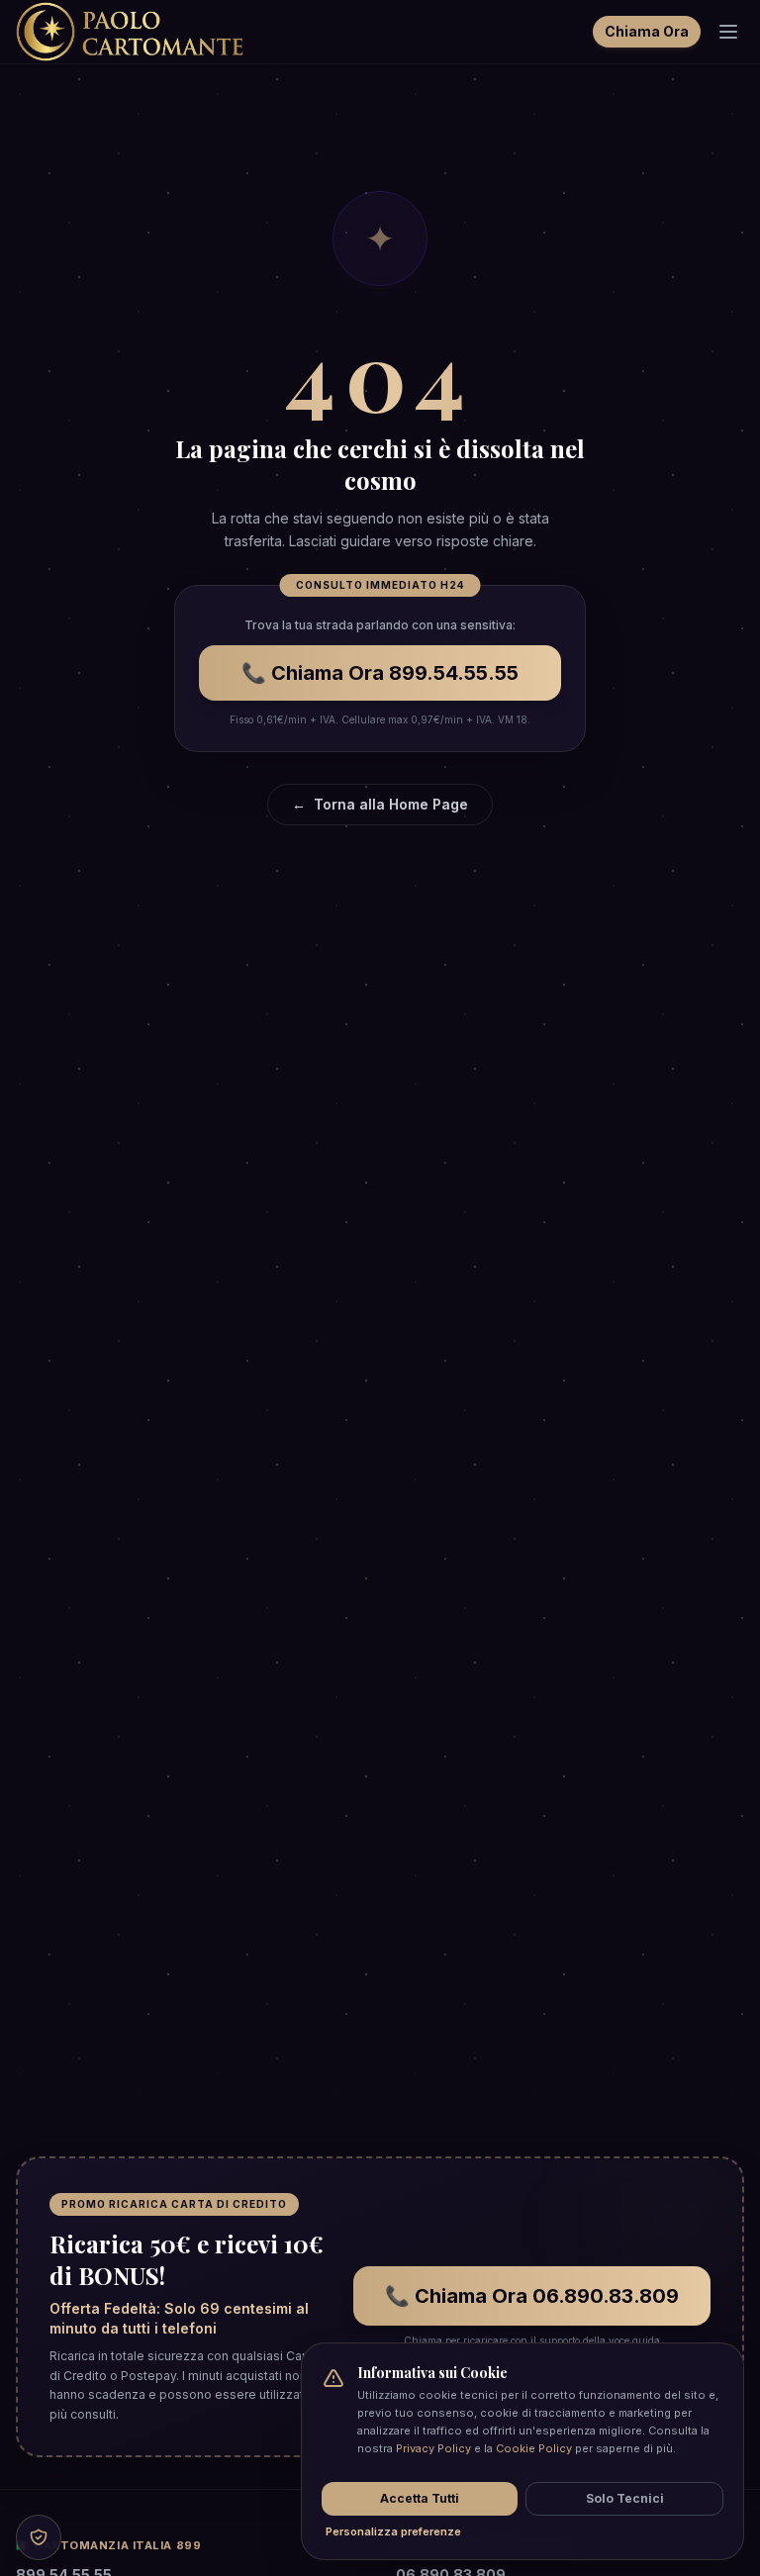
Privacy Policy (433, 2448)
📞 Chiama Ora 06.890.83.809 (532, 2296)
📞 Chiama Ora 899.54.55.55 (380, 673)
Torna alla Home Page (380, 804)
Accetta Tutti (420, 2498)
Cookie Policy (534, 2448)
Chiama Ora (647, 31)
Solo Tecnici (625, 2498)
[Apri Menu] (728, 32)
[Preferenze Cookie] (39, 2537)
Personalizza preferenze (393, 2531)
